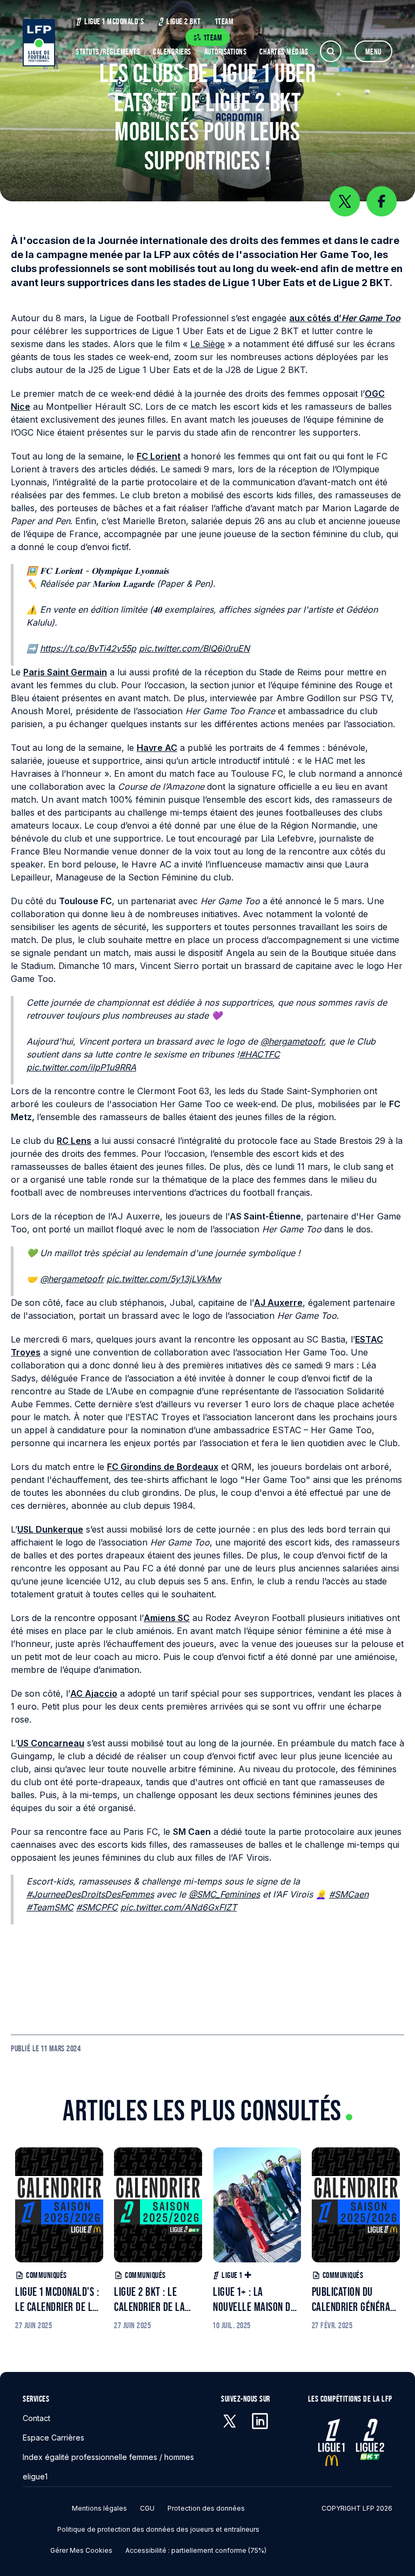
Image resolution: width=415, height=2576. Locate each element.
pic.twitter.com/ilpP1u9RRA (81, 1067)
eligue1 (35, 2476)
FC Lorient (159, 456)
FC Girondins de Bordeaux (163, 1467)
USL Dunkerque (50, 1529)
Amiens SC (167, 1618)
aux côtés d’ (345, 318)
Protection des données (206, 2508)
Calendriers (172, 52)
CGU (147, 2508)
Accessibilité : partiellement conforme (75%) (196, 2550)
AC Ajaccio (94, 1693)
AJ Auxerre (278, 1303)
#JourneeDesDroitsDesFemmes (90, 1894)
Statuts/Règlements (108, 52)
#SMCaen (349, 1894)
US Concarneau (51, 1743)
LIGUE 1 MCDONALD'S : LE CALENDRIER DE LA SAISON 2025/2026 (57, 2300)
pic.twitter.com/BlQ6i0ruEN (194, 648)
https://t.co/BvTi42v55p (88, 648)
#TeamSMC (50, 1907)
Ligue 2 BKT (184, 21)
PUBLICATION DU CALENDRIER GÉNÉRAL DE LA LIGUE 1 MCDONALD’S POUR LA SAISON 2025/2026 (353, 2300)
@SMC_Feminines (224, 1894)
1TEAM (225, 21)
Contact (36, 2418)
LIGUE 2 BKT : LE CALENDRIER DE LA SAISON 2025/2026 (150, 2300)
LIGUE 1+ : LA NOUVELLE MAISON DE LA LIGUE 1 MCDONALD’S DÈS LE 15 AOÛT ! (257, 2300)
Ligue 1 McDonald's (114, 21)
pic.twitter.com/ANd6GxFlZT (179, 1907)
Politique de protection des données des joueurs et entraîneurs (158, 2529)
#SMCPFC (97, 1907)
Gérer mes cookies (81, 2550)
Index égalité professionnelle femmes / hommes (108, 2457)
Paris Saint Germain (65, 672)
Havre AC (157, 748)
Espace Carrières (53, 2438)
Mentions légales (99, 2508)
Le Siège (207, 344)
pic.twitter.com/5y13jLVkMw (164, 1279)
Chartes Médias (284, 52)
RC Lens (74, 1141)
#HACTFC (260, 1054)
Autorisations (226, 52)
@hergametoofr (292, 1041)
